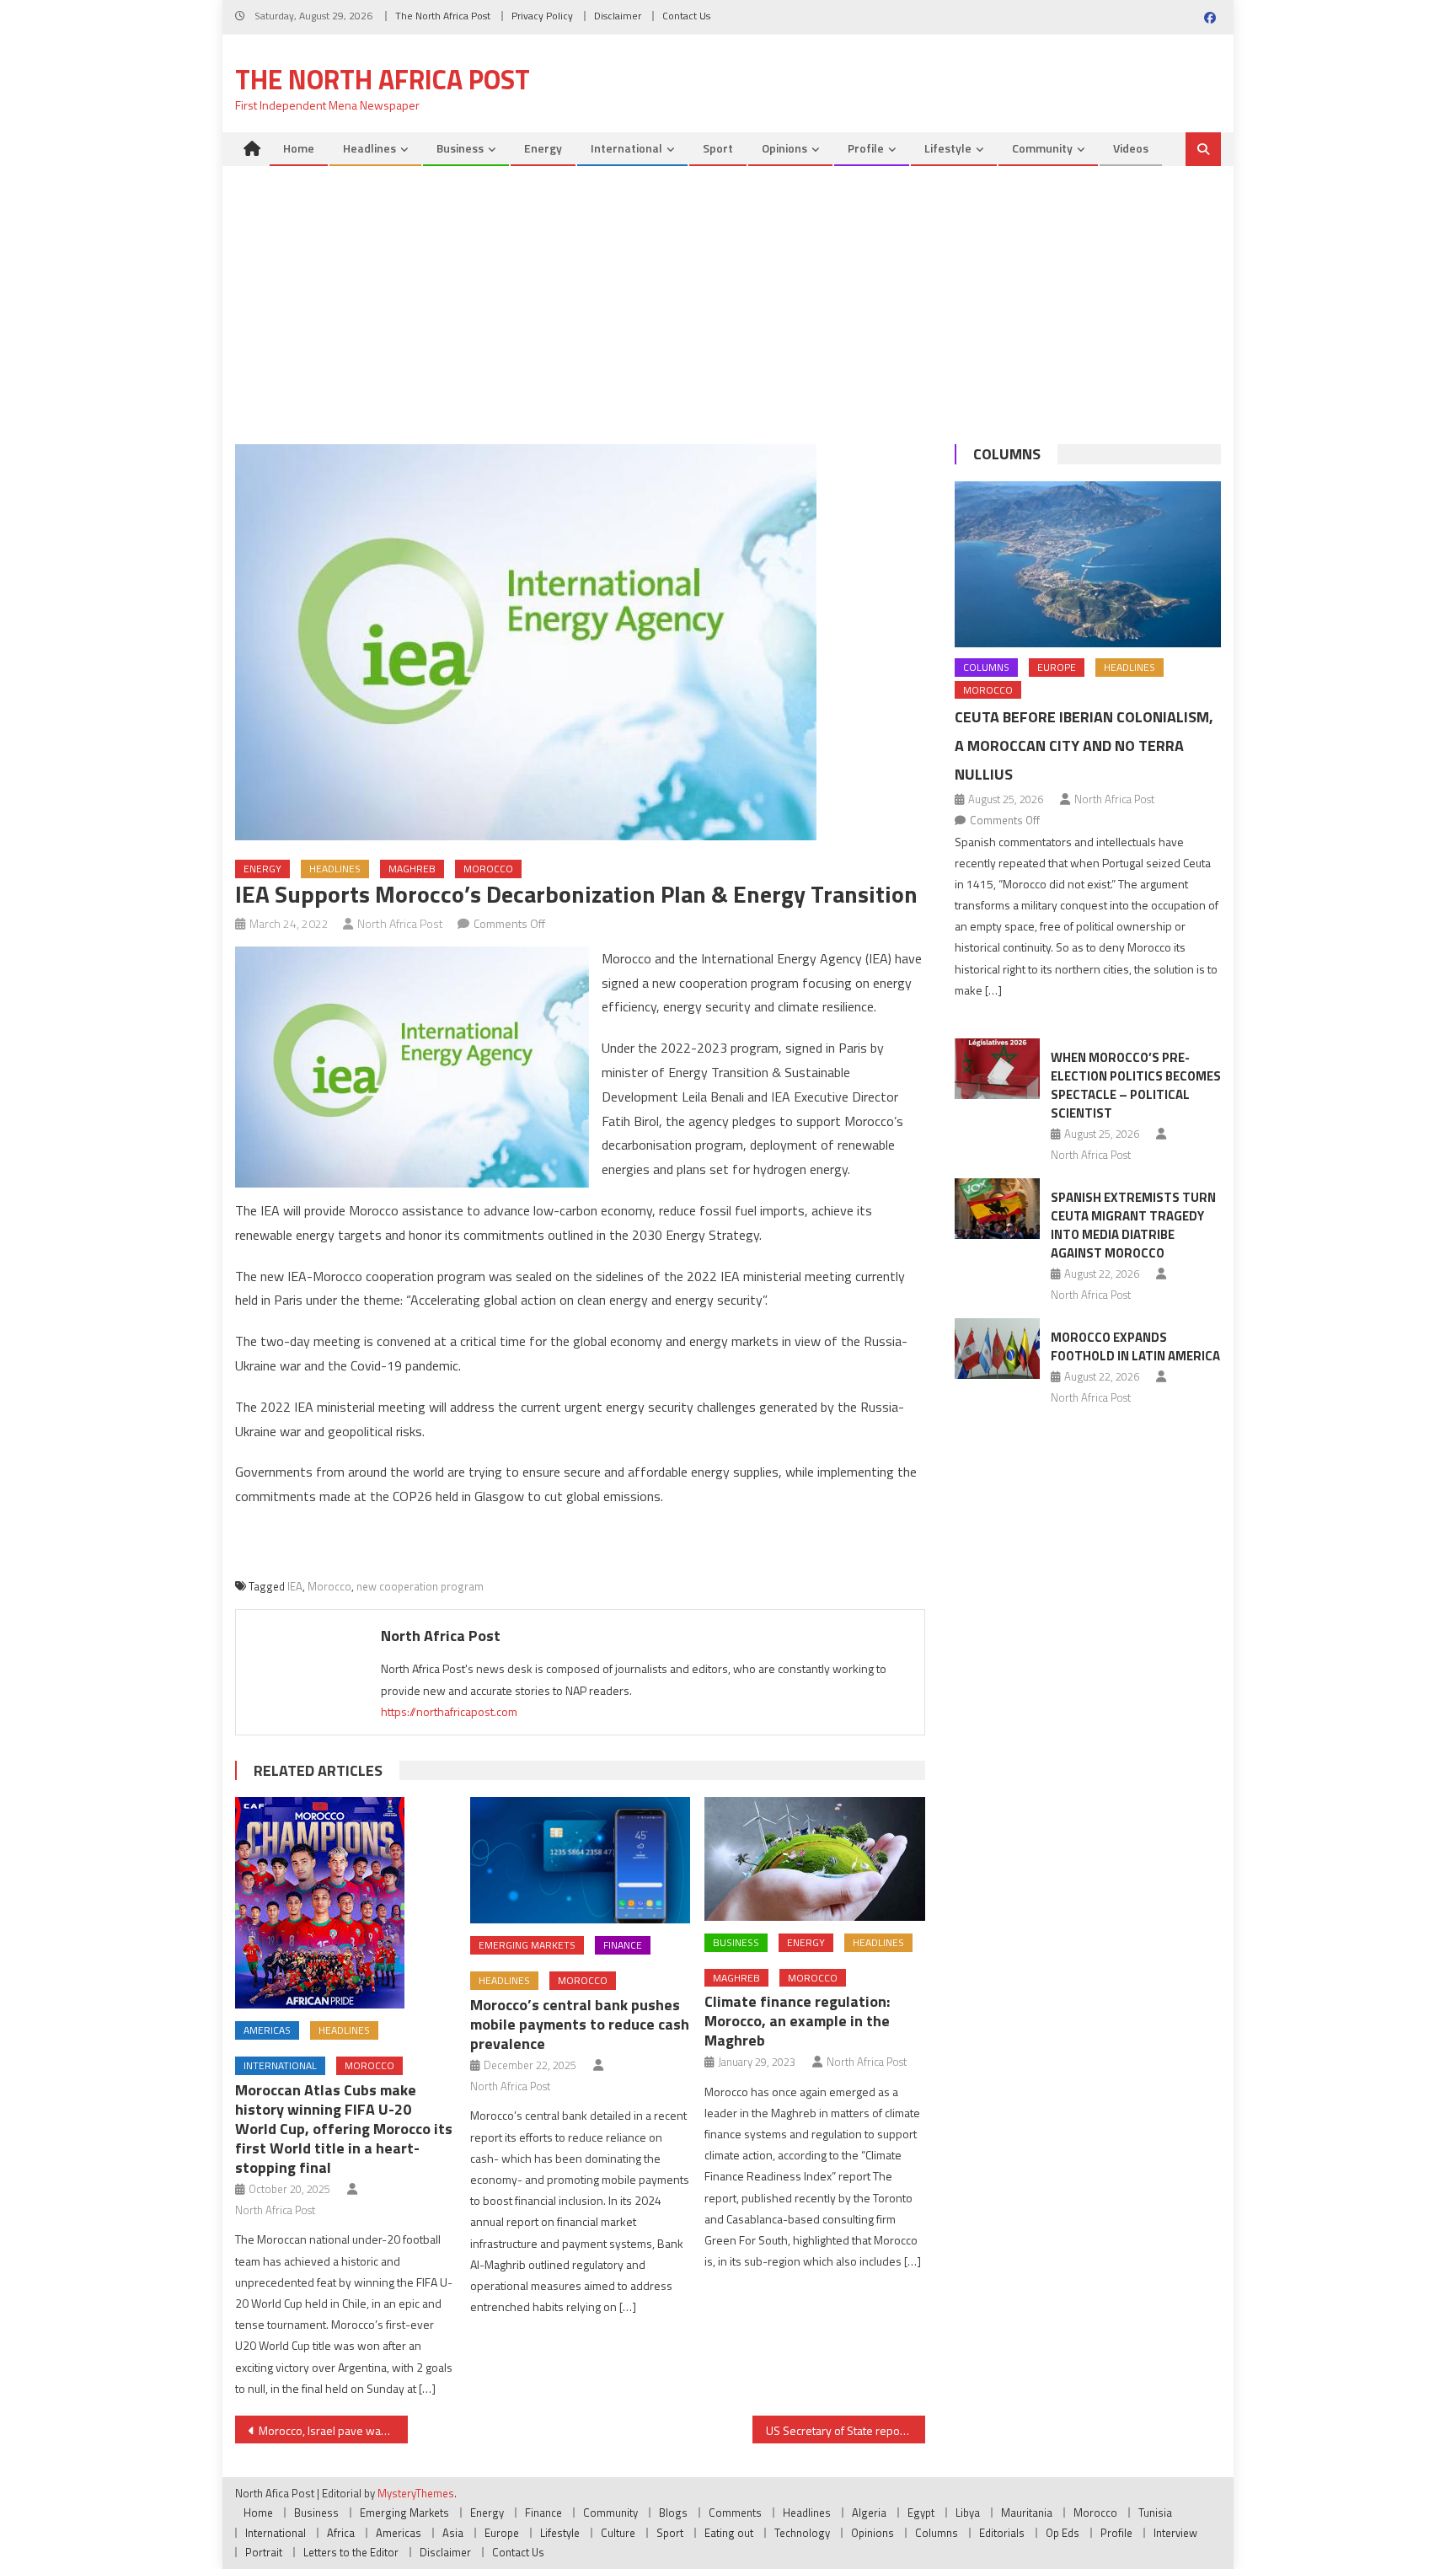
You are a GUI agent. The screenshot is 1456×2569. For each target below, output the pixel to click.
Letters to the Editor (351, 2552)
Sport (718, 148)
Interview (1175, 2533)
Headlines (369, 148)
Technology (802, 2533)
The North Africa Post (443, 16)
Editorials (1002, 2533)
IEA (295, 1586)
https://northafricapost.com (449, 1711)
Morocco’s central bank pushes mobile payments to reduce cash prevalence (580, 2024)
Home (299, 148)
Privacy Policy (542, 16)
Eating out (729, 2533)
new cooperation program (420, 1586)
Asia (453, 2533)
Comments (735, 2513)
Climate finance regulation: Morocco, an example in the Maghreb (797, 2021)
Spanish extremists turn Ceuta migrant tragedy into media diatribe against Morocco (1133, 1225)
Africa (341, 2533)
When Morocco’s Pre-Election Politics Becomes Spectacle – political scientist (1136, 1085)
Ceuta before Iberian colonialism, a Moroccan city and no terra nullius (1084, 745)
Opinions (784, 148)
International (626, 148)
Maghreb (412, 869)
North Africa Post (400, 923)
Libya (968, 2513)
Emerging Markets (527, 1945)
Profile (866, 148)
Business (460, 148)
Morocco (488, 869)
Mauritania (1027, 2513)
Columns (1007, 454)
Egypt (921, 2513)
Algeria (869, 2513)
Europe (1057, 667)
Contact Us (686, 16)
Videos (1131, 148)
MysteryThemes (416, 2493)
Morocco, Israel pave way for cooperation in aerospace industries (333, 2430)
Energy (543, 148)
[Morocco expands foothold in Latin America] (997, 1349)
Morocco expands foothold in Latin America (1135, 1346)
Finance (623, 1945)
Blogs (673, 2513)
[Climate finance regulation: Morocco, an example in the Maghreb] (815, 1859)
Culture (618, 2533)
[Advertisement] (728, 292)
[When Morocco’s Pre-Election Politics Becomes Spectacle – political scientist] (997, 1069)
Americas (267, 2030)
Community (1042, 148)
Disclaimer (618, 16)
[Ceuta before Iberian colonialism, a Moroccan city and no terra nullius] (1088, 564)
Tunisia (1155, 2513)
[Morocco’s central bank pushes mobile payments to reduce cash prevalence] (581, 1860)
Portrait (264, 2552)
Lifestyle (948, 148)
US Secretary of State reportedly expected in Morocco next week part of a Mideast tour (846, 2430)
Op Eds (1063, 2533)
